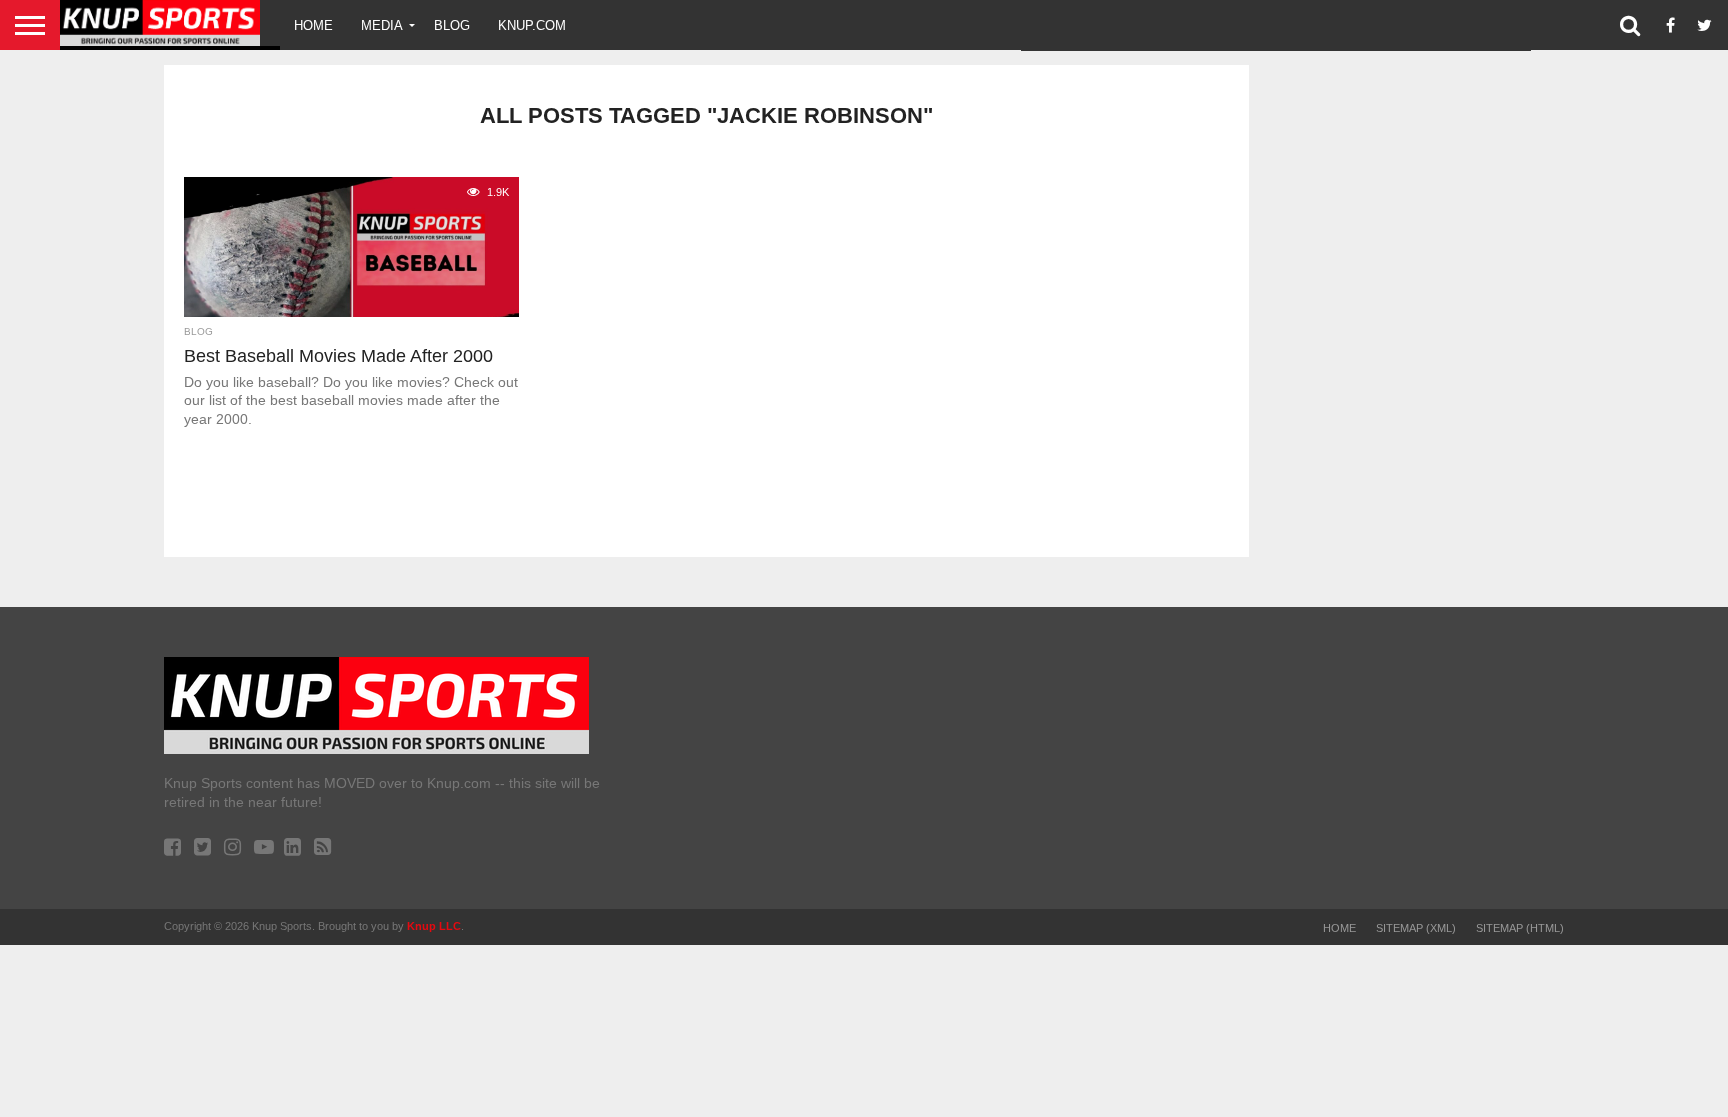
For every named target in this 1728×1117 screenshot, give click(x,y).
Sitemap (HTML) (1520, 928)
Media (382, 25)
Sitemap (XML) (1416, 928)
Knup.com (532, 25)
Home (313, 25)
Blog (452, 25)
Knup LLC (434, 926)
